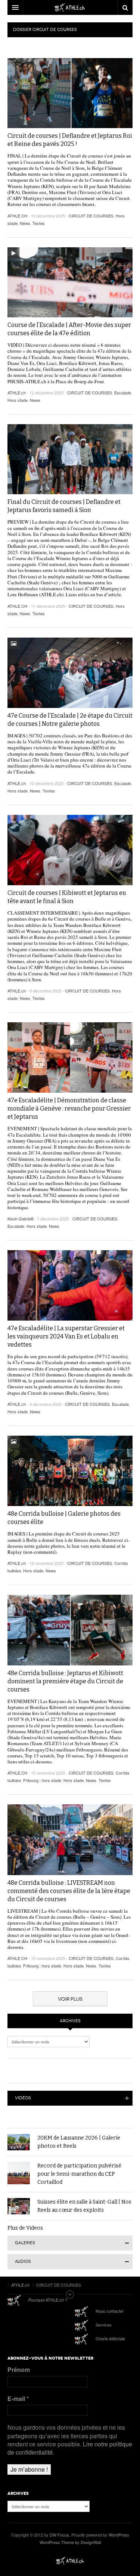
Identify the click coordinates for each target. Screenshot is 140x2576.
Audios (23, 2261)
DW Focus (70, 7)
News (25, 223)
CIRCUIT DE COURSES (91, 216)
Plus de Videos (25, 2228)
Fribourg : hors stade (42, 1780)
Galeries (25, 2243)
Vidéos (23, 2098)
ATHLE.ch (17, 393)
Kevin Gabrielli (20, 1219)
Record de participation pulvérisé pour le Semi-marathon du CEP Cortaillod (79, 2174)
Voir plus (70, 1999)
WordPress (119, 2535)
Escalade (123, 393)
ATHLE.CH (17, 216)
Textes (39, 223)
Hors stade (18, 400)
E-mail (18, 2399)
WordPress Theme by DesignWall (70, 2542)
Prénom (19, 2370)
